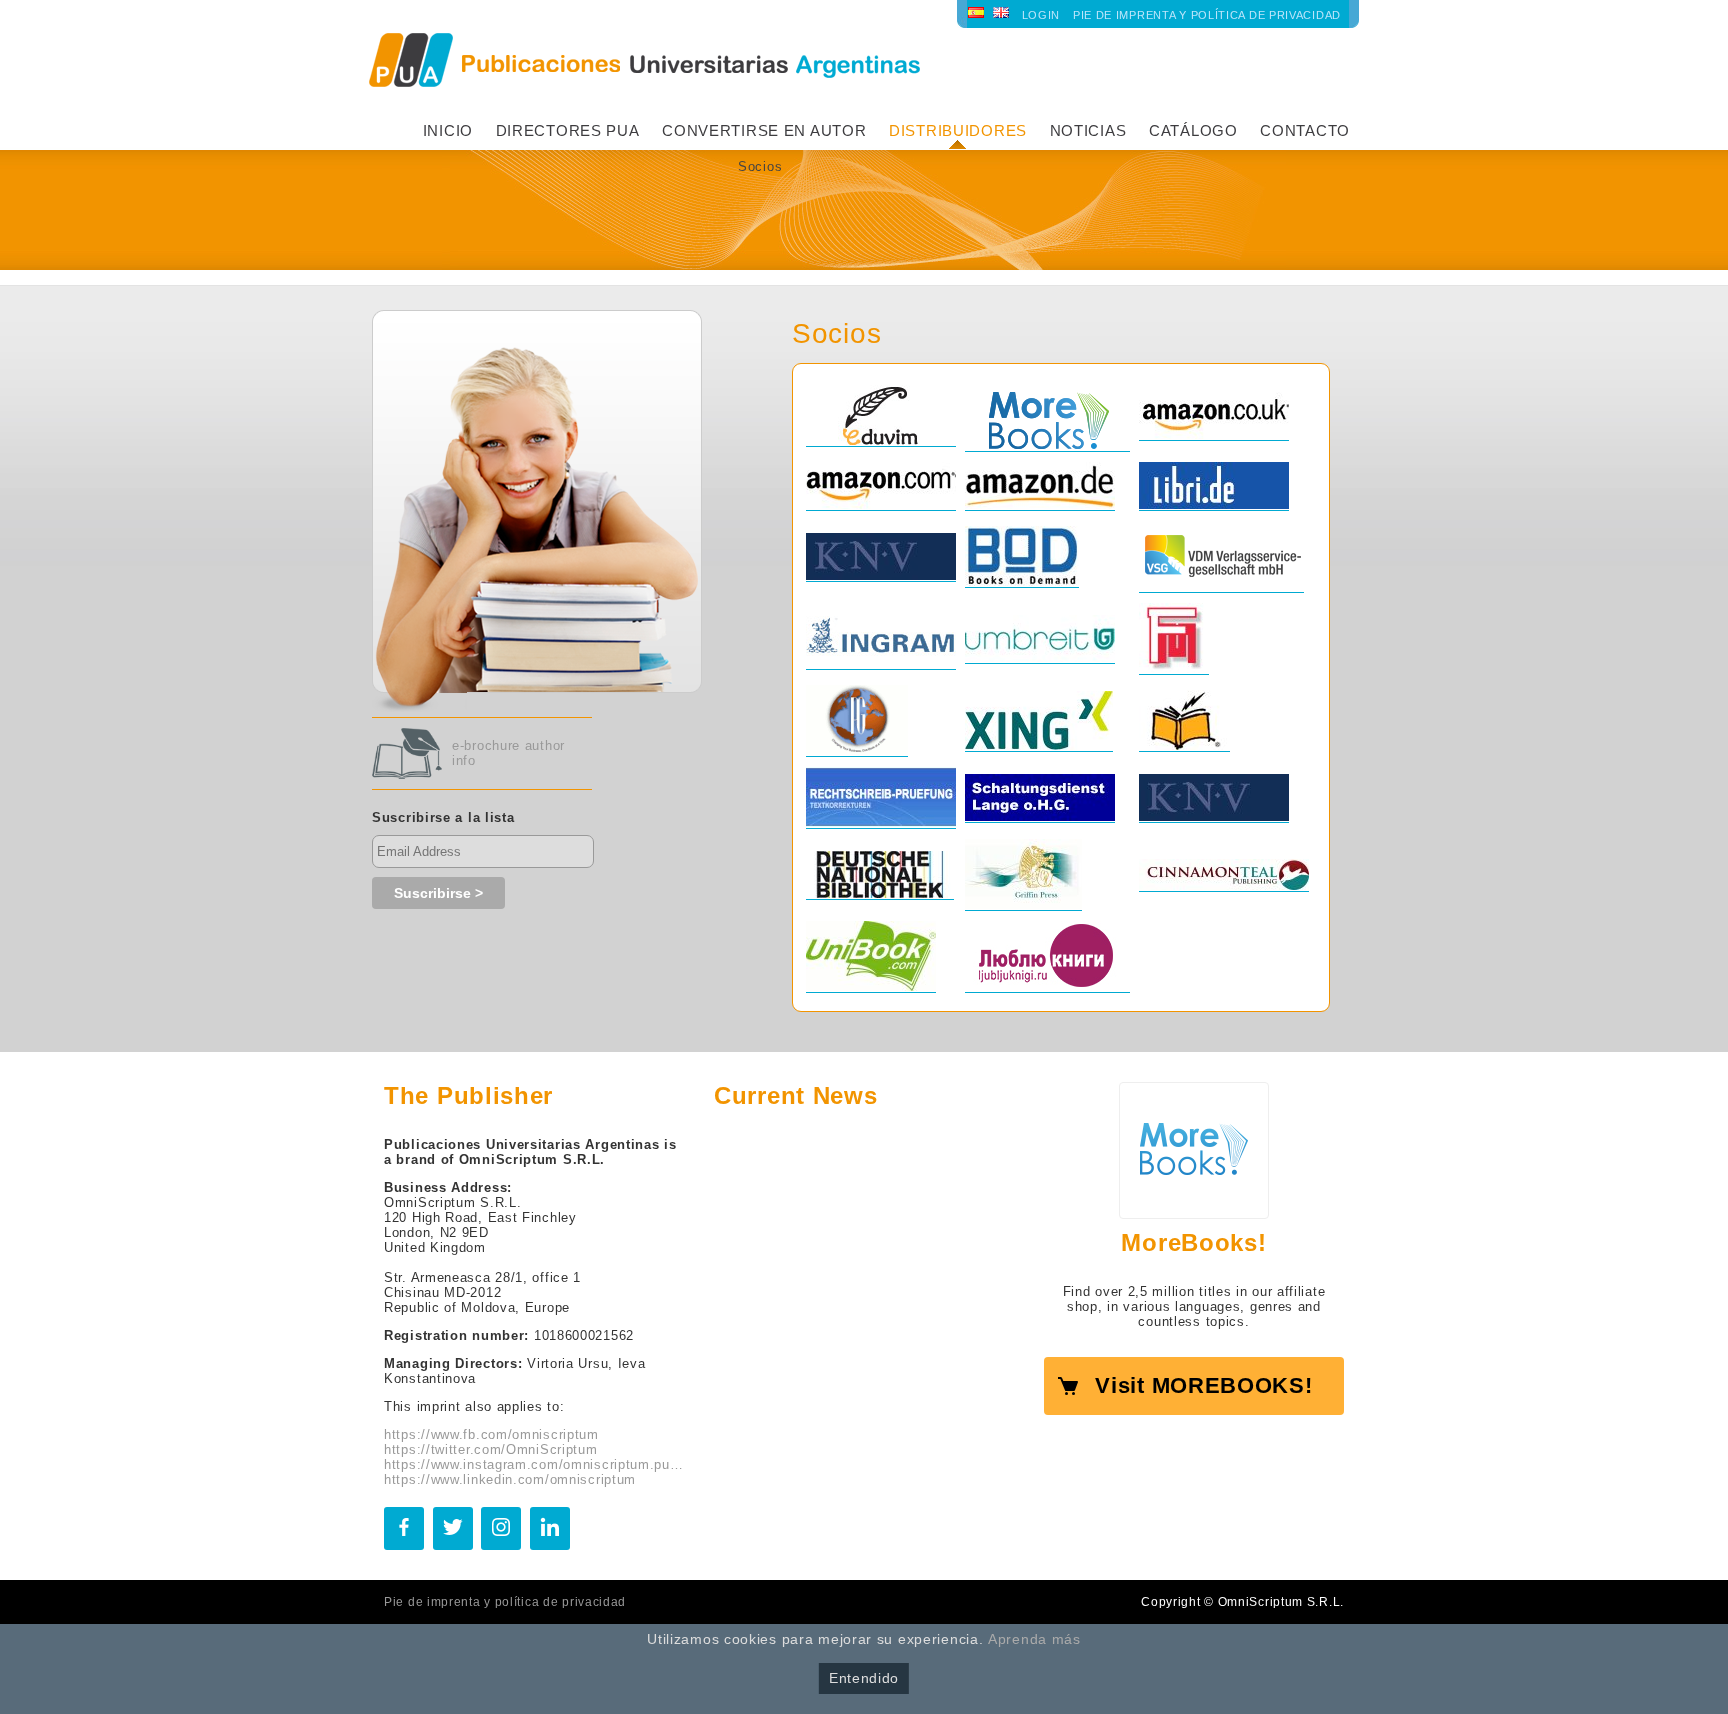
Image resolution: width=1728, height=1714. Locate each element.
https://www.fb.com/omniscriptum (491, 1434)
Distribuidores (958, 131)
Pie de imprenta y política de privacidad (1207, 15)
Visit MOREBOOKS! (1203, 1385)
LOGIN (1041, 15)
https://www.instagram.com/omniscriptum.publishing (534, 1464)
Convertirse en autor (764, 131)
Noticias (1088, 131)
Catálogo (1193, 131)
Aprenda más (1034, 1639)
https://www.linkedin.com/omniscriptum (510, 1479)
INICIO (448, 131)
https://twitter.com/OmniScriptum (491, 1449)
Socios (760, 166)
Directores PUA (568, 131)
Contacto (1305, 131)
